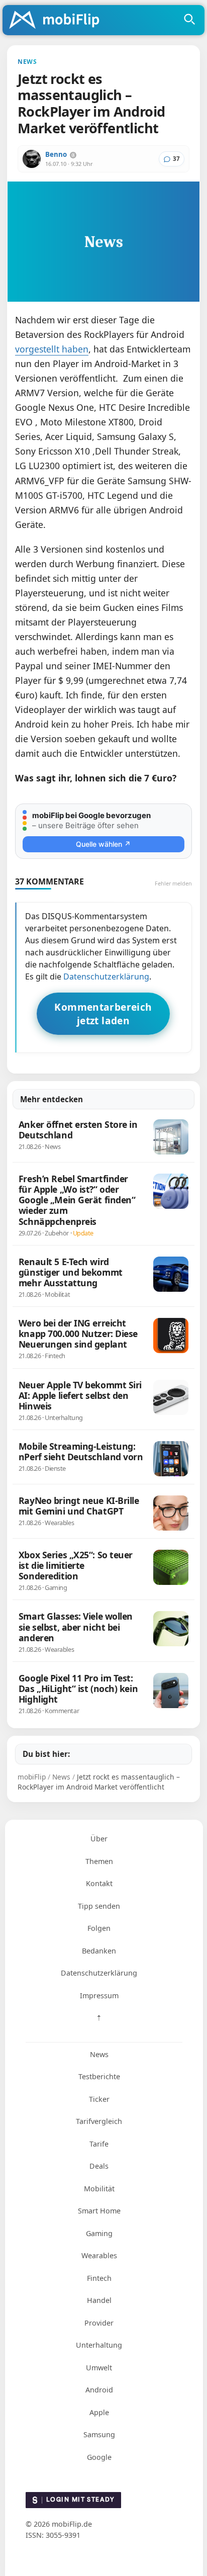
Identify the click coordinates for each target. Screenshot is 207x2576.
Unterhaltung (99, 2345)
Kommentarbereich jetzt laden (103, 1014)
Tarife (99, 2144)
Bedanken (99, 1951)
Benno (56, 154)
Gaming (99, 2233)
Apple (99, 2412)
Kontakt (99, 1883)
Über (99, 1839)
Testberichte (99, 2076)
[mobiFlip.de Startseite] (58, 21)
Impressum (99, 1995)
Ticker (99, 2099)
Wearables (99, 2255)
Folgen (99, 1928)
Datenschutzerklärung (106, 976)
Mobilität (99, 2189)
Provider (99, 2323)
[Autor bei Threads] (73, 155)
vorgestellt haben (52, 349)
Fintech (99, 2278)
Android (99, 2390)
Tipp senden (99, 1906)
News (99, 2054)
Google (99, 2457)
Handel (99, 2300)
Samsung (99, 2434)
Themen (99, 1861)
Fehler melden (173, 883)
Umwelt (99, 2368)
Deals (99, 2166)
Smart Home (99, 2211)
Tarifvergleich (99, 2121)
